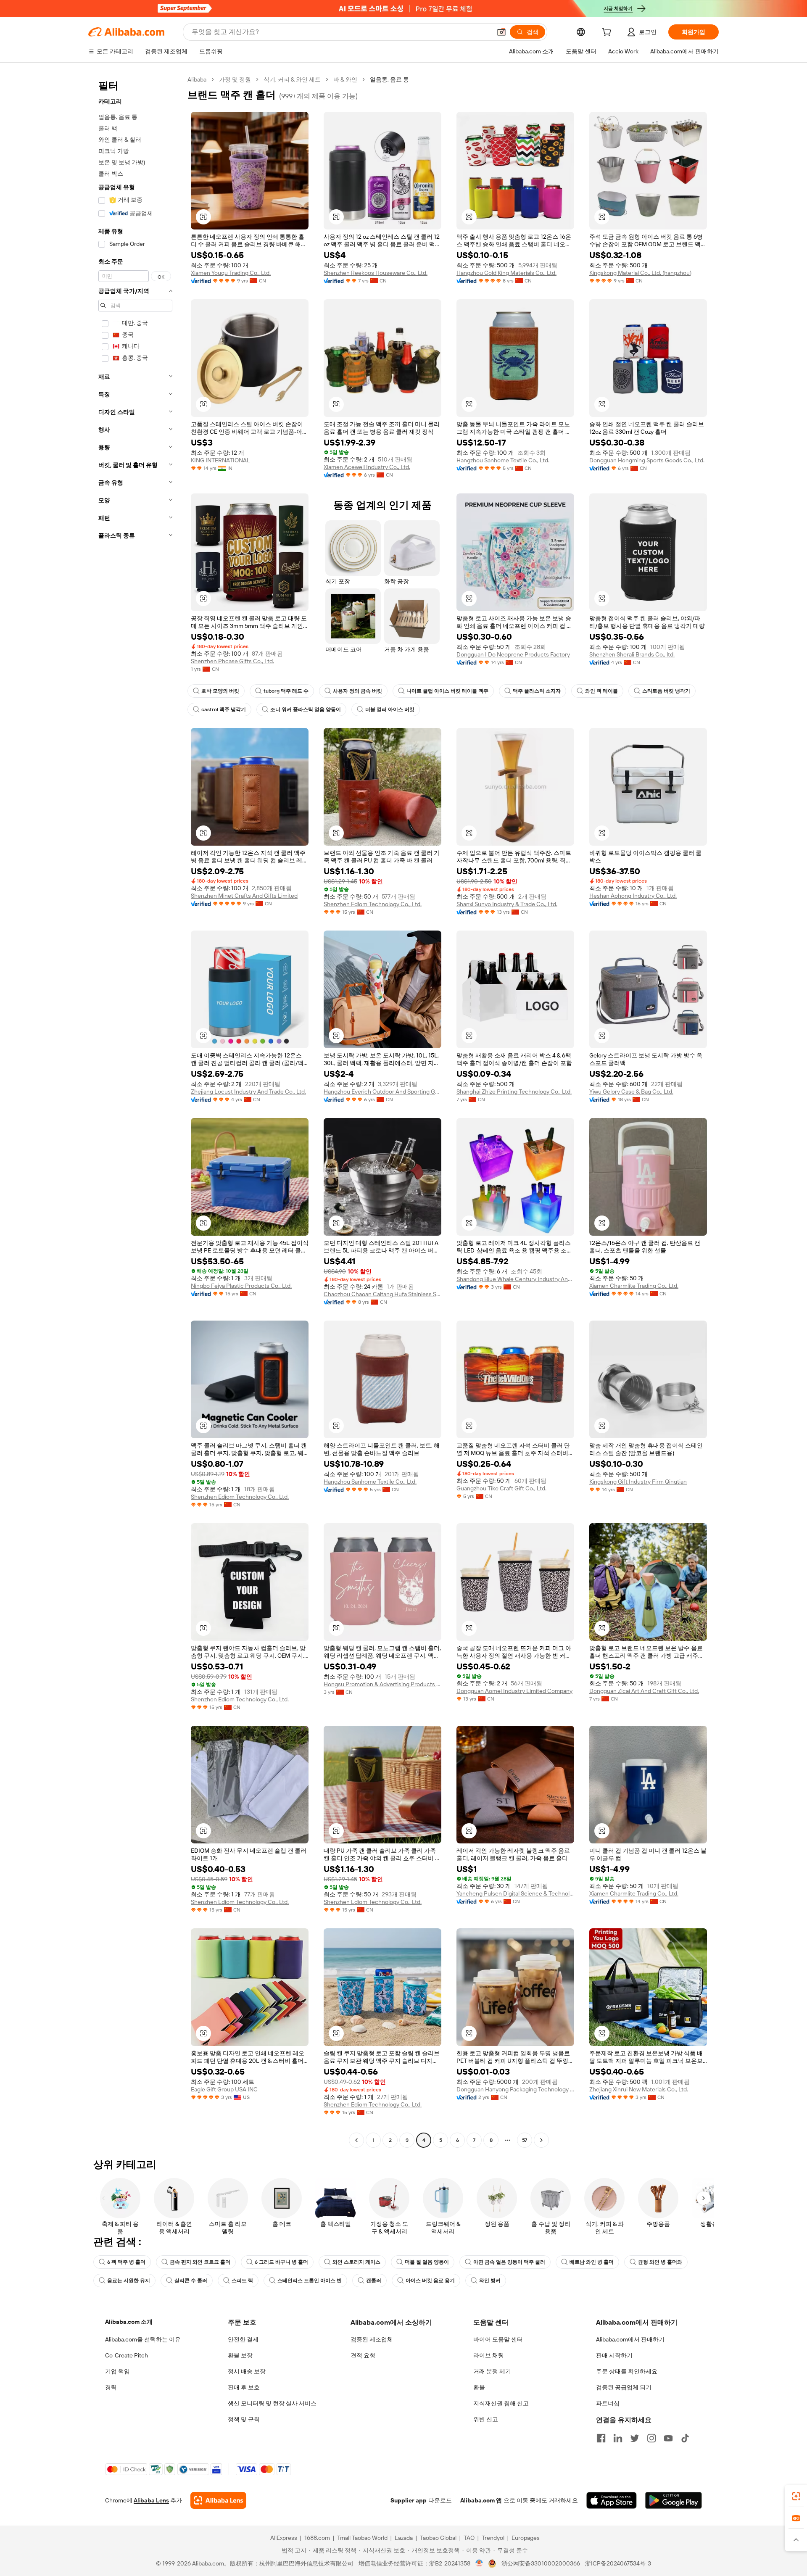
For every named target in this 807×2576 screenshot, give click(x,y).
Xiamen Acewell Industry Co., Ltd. (367, 467)
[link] (796, 2496)
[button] (501, 32)
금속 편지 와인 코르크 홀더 (200, 2262)
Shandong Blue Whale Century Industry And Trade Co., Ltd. (515, 1279)
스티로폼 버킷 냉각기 (666, 691)
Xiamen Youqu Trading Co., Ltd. (231, 273)
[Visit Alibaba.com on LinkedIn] (618, 2438)
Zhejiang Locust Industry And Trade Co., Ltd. (248, 1092)
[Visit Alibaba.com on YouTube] (668, 2438)
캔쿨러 (374, 2281)
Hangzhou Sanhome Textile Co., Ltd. (503, 460)
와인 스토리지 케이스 (356, 2262)
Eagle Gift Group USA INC (224, 2089)
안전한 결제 (243, 2339)
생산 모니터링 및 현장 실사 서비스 (272, 2403)
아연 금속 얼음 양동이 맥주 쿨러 (509, 2262)
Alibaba (197, 79)
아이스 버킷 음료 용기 (430, 2281)
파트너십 (608, 2403)
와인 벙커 (490, 2281)
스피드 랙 (242, 2281)
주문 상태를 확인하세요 (627, 2371)
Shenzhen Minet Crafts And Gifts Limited (244, 896)
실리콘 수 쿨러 (191, 2281)
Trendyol (493, 2538)
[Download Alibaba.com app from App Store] (612, 2500)
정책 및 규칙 (244, 2419)
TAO (469, 2538)
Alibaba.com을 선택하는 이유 (143, 2339)
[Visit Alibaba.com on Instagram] (651, 2438)
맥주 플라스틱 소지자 (537, 691)
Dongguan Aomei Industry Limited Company (514, 1691)
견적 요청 (363, 2355)
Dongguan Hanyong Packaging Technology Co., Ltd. (515, 2089)
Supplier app (409, 2500)
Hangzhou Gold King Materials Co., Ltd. (506, 273)
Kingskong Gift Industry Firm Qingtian (638, 1482)
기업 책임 (117, 2371)
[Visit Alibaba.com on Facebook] (601, 2438)
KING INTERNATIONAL (220, 460)
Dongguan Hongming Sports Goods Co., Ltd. (647, 460)
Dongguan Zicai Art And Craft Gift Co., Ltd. (644, 1691)
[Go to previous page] (356, 2140)
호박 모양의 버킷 (220, 691)
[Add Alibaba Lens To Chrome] (218, 2500)
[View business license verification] (479, 2563)
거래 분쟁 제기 (492, 2371)
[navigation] (135, 1111)
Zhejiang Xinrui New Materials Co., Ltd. (639, 2089)
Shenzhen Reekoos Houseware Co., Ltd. (376, 273)
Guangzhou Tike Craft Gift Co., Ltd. (501, 1488)
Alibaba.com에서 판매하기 (630, 2339)
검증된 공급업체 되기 (624, 2387)
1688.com (317, 2538)
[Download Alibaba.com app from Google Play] (674, 2500)
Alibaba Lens (151, 2500)
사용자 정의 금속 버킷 (357, 691)
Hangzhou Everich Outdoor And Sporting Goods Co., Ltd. (382, 1092)
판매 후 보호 (244, 2387)
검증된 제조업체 (372, 2339)
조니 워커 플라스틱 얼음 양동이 (306, 709)
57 (525, 2140)
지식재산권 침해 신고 (501, 2403)
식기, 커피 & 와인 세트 (292, 79)
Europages (526, 2538)
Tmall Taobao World (362, 2538)
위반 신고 (486, 2419)
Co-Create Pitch (127, 2355)
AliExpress (284, 2538)
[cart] (608, 33)
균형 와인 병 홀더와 (660, 2262)
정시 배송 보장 (247, 2371)
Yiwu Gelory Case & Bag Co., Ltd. (631, 1092)
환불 (479, 2387)
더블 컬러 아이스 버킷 (390, 709)
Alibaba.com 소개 (129, 2322)
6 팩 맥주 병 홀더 (126, 2262)
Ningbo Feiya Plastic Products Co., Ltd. (241, 1286)
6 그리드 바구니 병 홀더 (281, 2262)
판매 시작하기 (614, 2355)
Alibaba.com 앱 (481, 2500)
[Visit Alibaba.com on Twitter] (635, 2438)
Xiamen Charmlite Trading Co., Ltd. (634, 1286)
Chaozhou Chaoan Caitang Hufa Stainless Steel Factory (382, 1294)
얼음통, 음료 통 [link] (389, 79)
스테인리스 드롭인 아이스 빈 (310, 2281)
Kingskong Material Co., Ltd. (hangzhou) (640, 273)
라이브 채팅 (489, 2355)
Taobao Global (438, 2538)
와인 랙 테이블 (601, 691)
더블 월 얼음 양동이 (427, 2262)
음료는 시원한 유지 (129, 2281)
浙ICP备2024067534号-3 (618, 2563)
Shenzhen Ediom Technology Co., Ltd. (373, 904)
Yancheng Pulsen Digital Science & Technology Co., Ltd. (515, 1893)
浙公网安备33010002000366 (541, 2563)
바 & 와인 (345, 79)
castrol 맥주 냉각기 (224, 709)
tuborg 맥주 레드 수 (286, 691)
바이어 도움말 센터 (498, 2339)
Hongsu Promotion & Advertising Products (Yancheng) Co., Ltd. (382, 1684)
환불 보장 (240, 2355)
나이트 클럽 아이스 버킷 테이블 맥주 (447, 691)
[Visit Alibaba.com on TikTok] (685, 2438)
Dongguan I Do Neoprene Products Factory (513, 654)
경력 (111, 2387)
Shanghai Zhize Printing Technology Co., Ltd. (514, 1092)
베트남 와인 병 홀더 (592, 2262)
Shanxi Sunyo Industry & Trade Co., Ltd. (507, 904)
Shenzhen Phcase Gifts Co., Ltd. (232, 661)
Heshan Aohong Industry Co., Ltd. (633, 896)
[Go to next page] (541, 2140)
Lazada (404, 2538)
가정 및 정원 (235, 79)
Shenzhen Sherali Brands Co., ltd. (632, 654)
